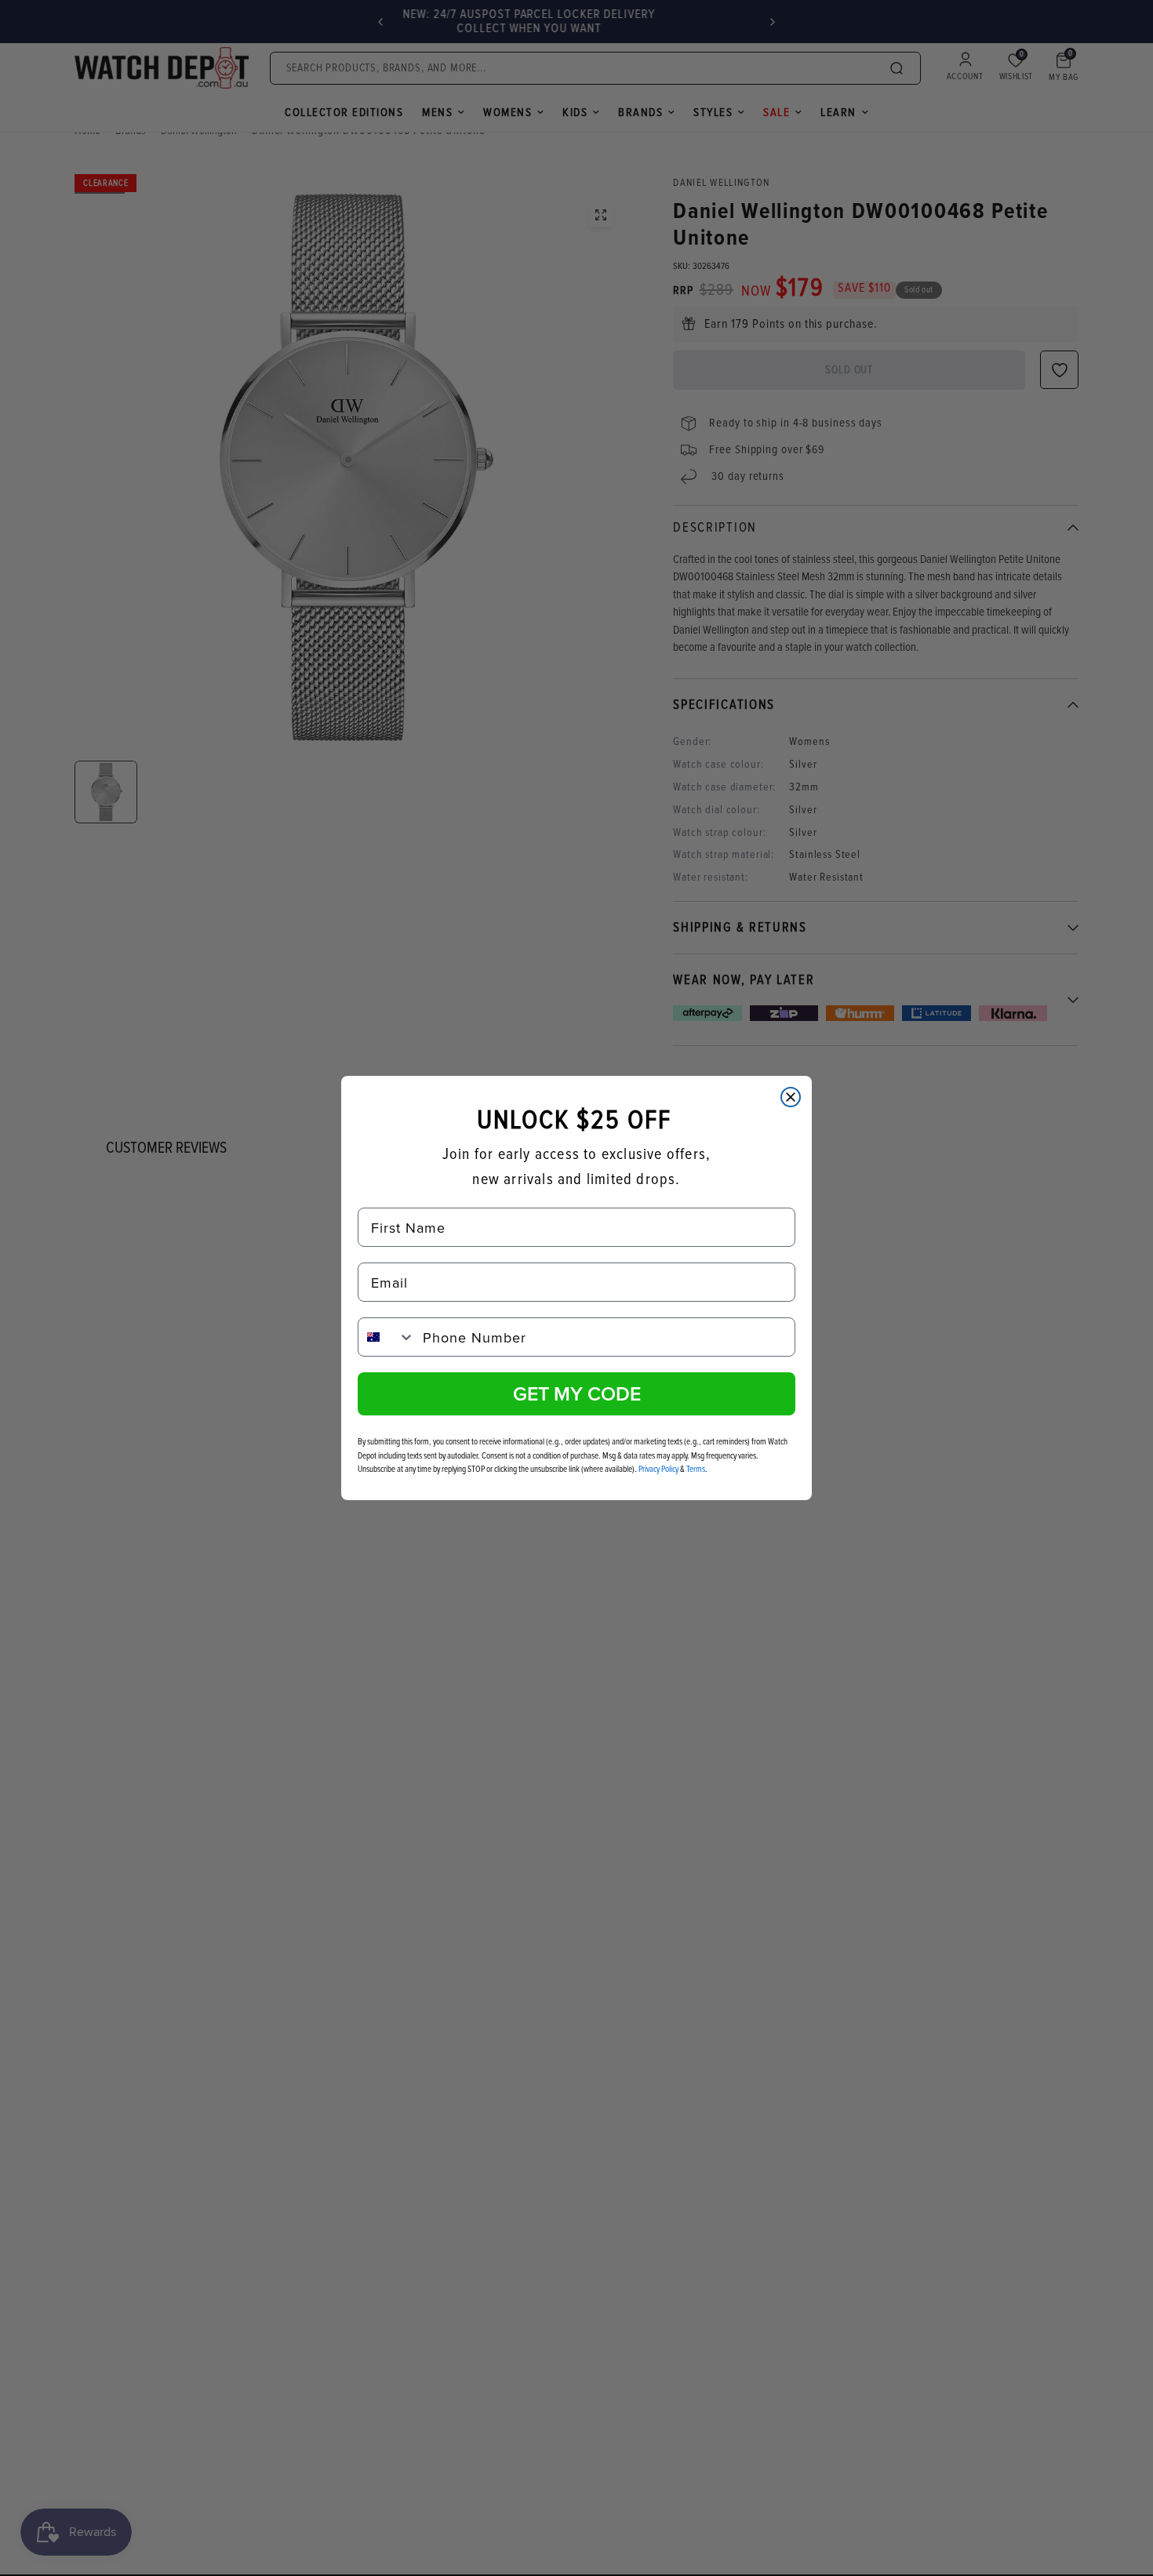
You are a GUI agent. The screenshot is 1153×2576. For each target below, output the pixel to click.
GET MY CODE (577, 1393)
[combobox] (387, 1337)
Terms (696, 1469)
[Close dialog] (791, 1097)
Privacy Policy (658, 1469)
